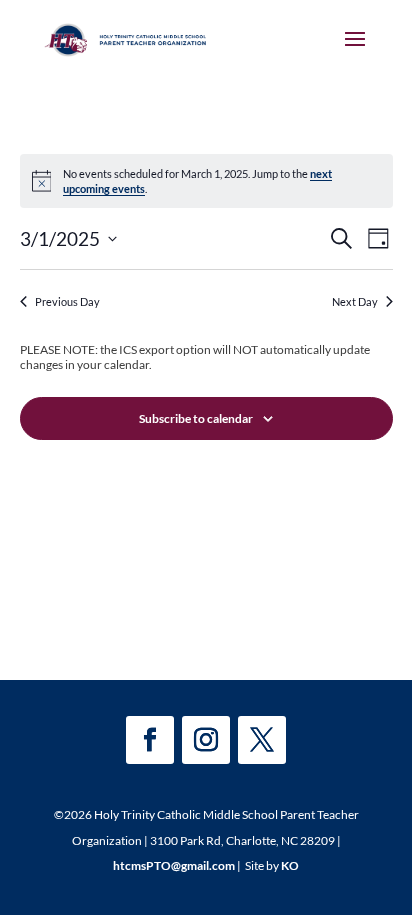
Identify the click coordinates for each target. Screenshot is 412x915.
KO (290, 865)
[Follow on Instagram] (206, 740)
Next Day (355, 301)
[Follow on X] (262, 740)
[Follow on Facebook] (150, 740)
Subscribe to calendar (196, 418)
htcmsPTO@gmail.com (174, 865)
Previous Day (67, 301)
